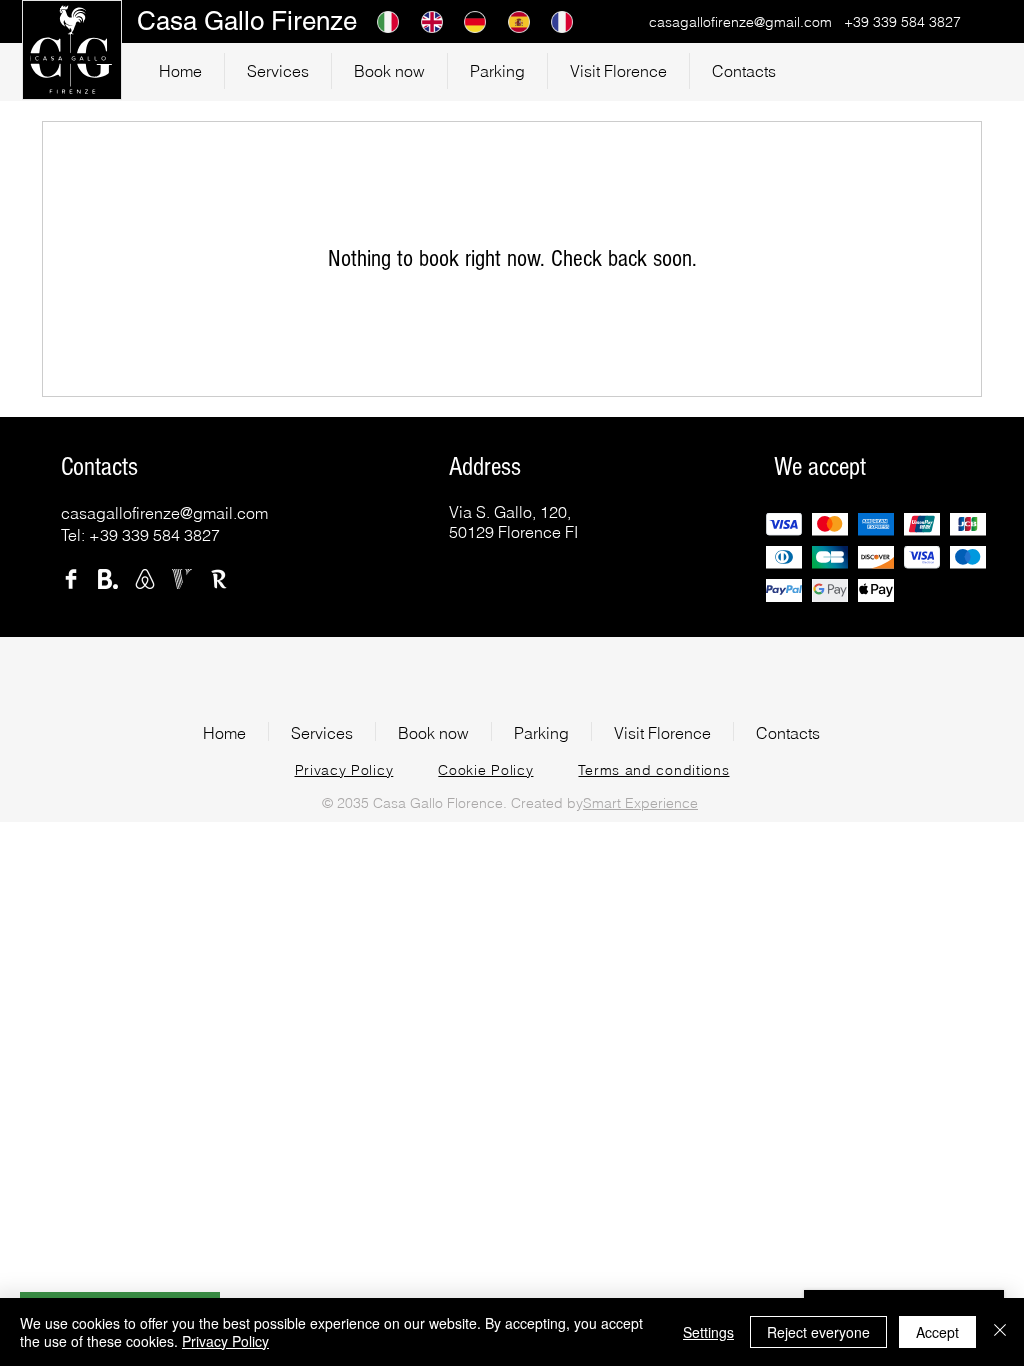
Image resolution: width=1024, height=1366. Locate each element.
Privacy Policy (225, 1341)
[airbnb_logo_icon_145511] (145, 579)
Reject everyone (818, 1332)
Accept (937, 1332)
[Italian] (384, 21)
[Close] (1000, 1332)
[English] (428, 21)
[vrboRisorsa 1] (182, 579)
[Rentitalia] (219, 579)
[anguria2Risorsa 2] (108, 579)
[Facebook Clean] (71, 579)
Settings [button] (708, 1332)
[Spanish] (515, 21)
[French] (558, 21)
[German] (471, 21)
